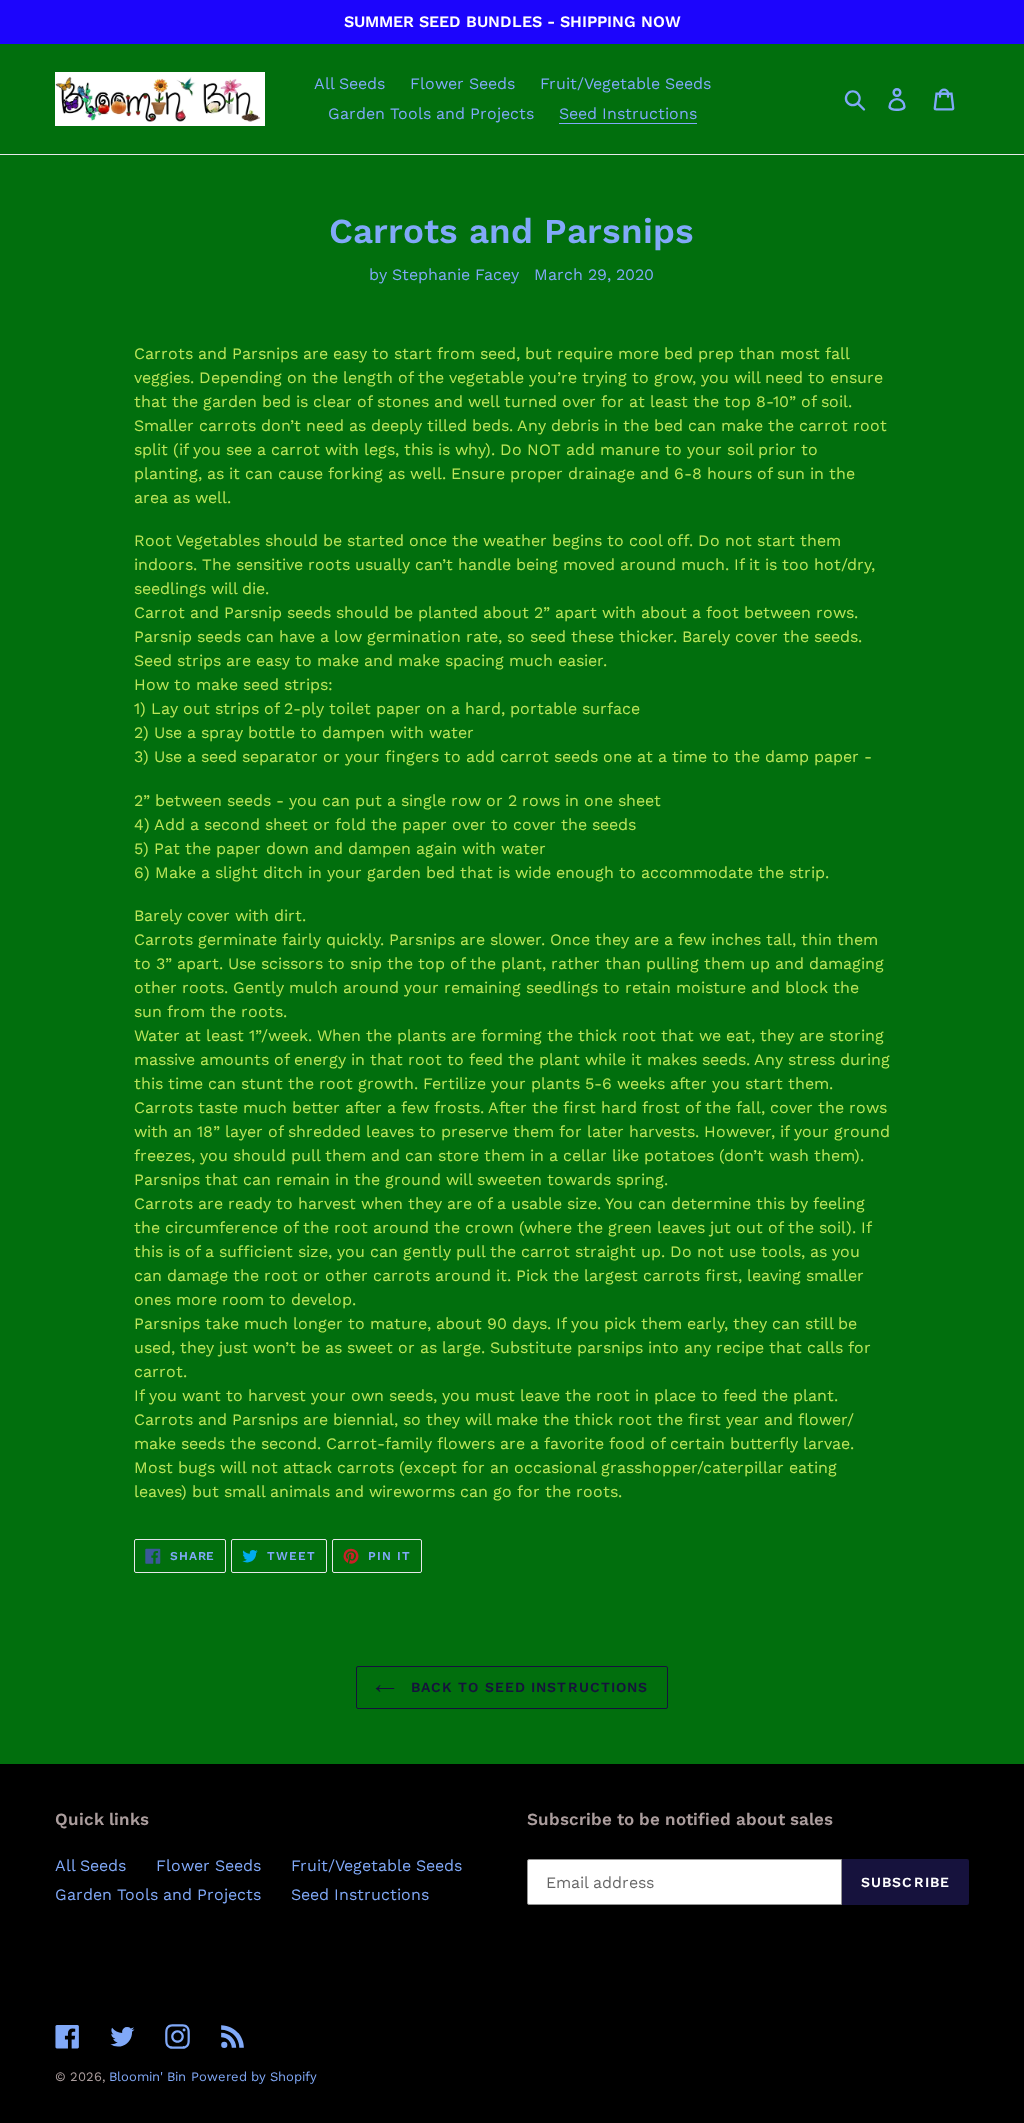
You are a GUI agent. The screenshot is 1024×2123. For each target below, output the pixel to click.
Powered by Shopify (254, 2076)
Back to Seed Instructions (526, 1687)
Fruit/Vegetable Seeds (376, 1865)
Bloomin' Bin (147, 2076)
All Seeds (90, 1865)
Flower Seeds (208, 1865)
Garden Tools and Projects (158, 1894)
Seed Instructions (360, 1894)
